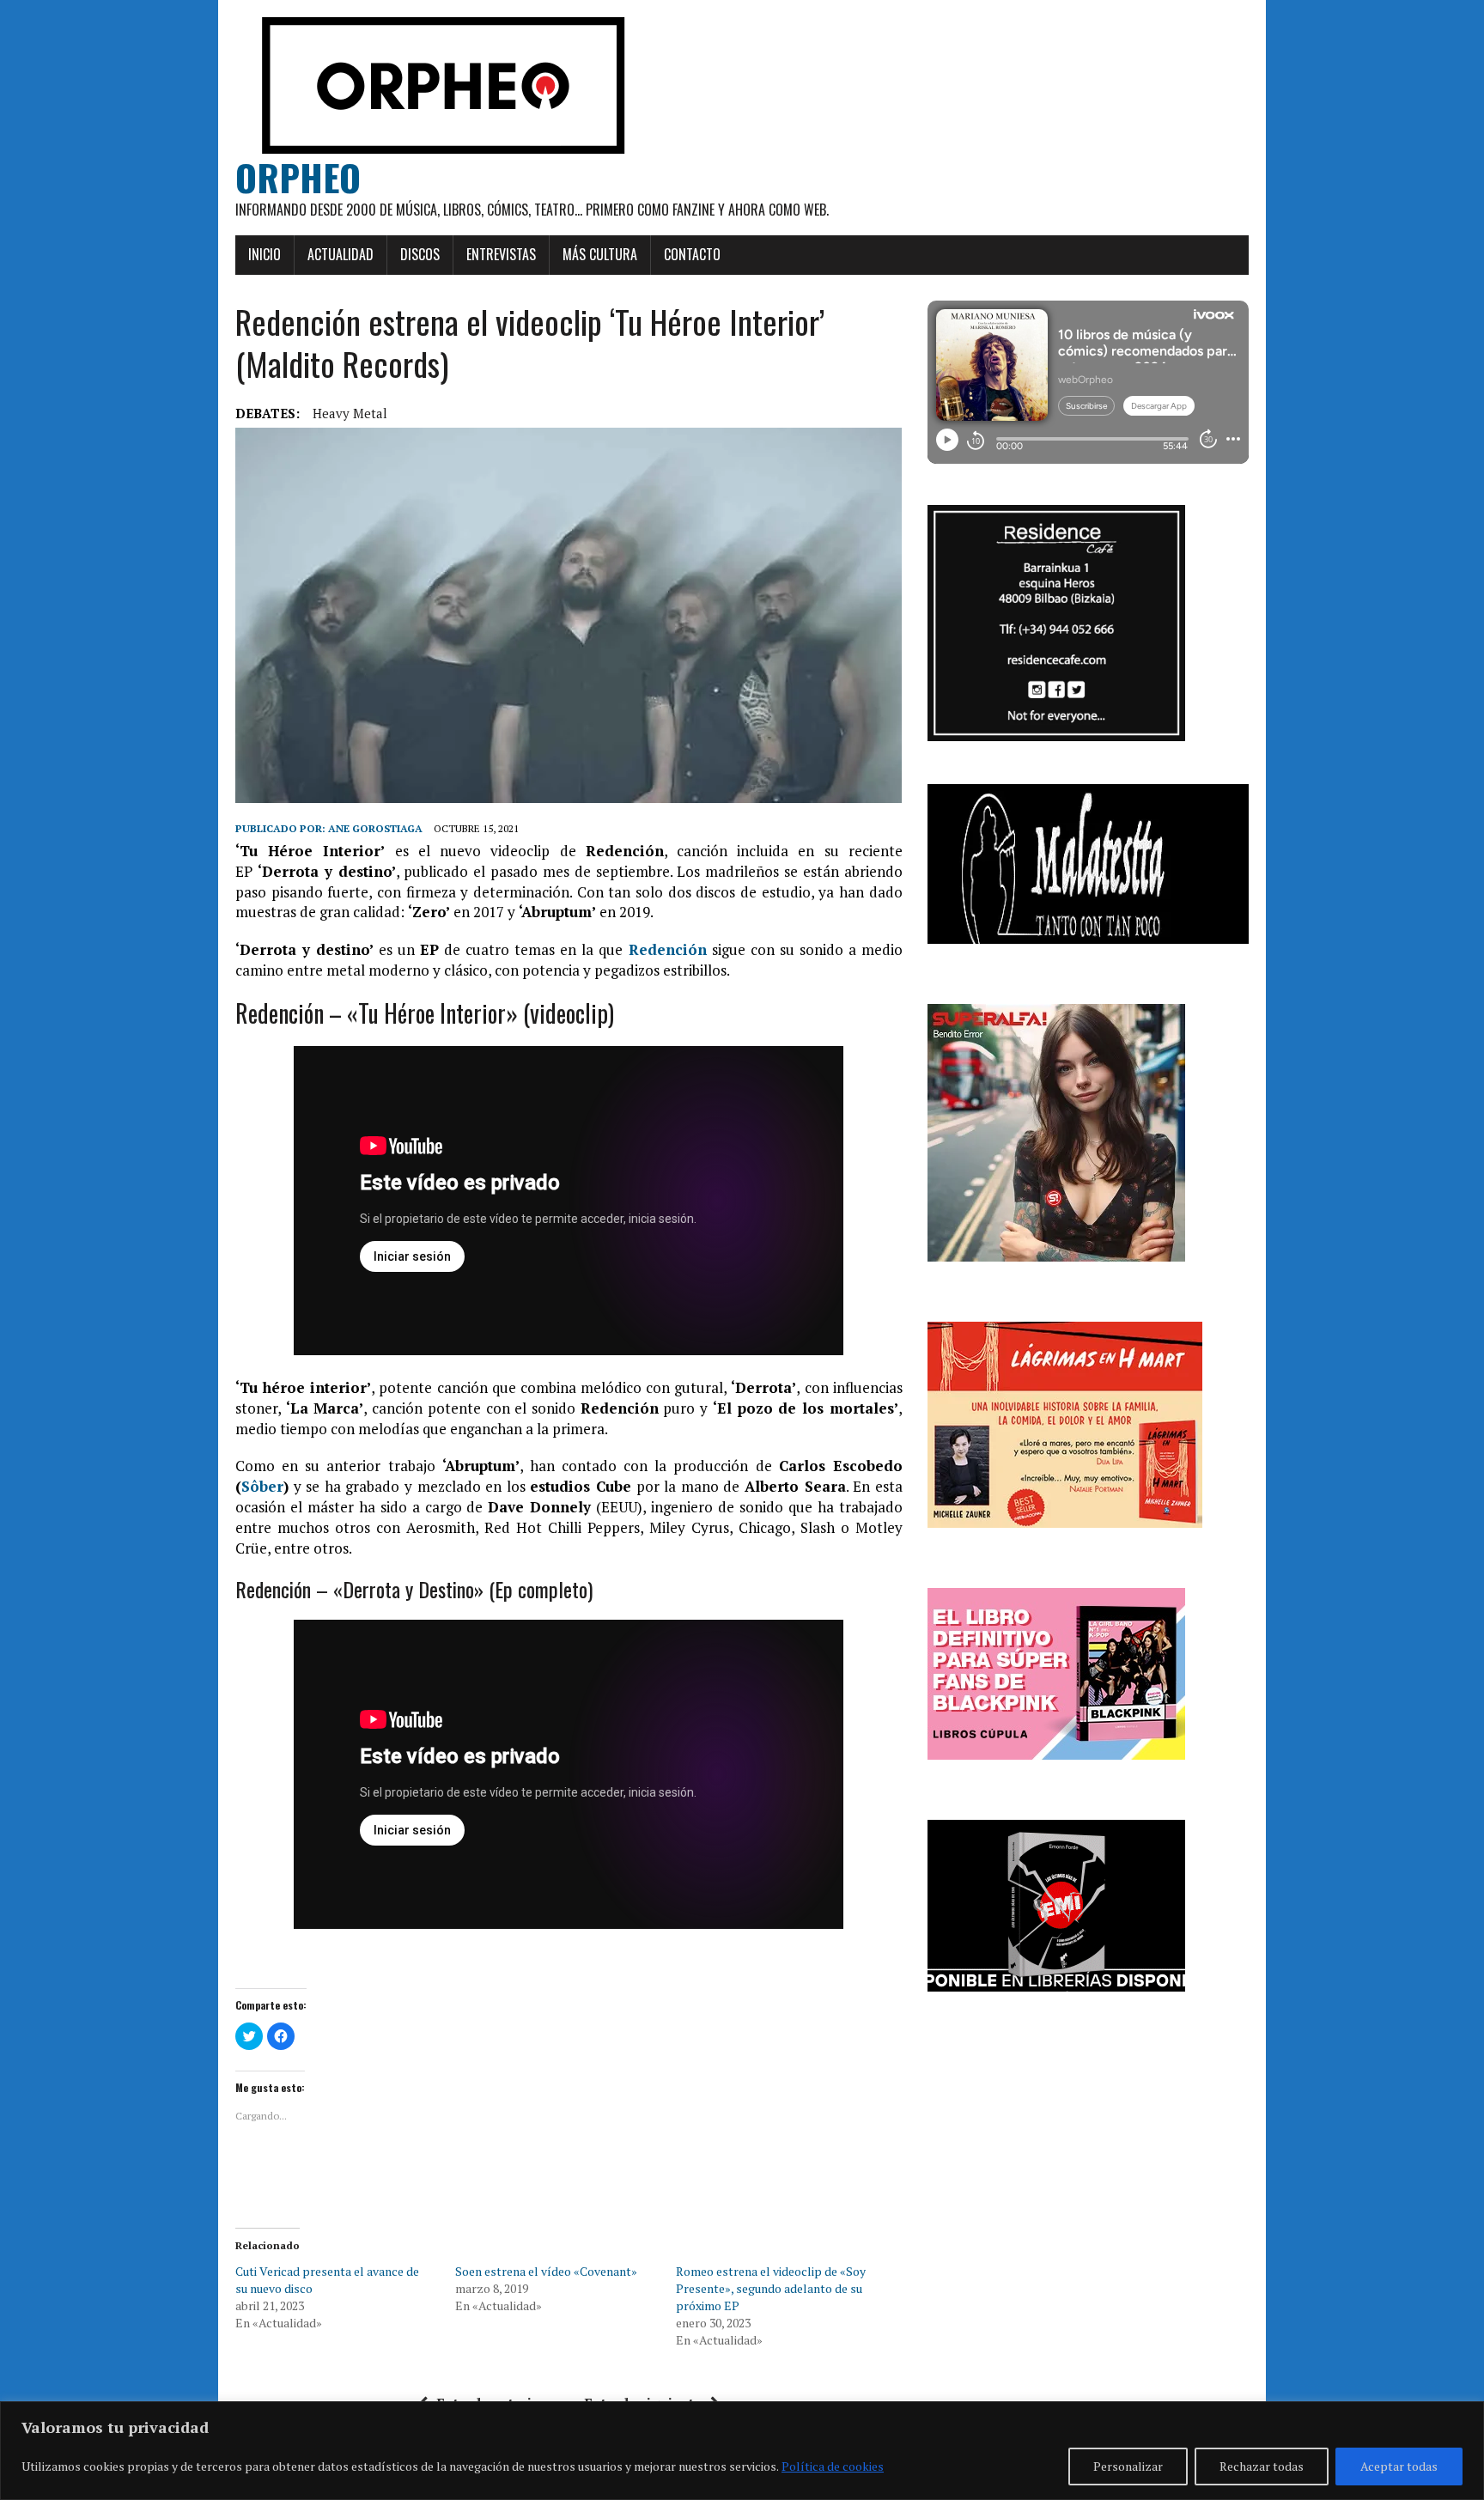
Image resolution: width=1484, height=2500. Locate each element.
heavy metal (350, 413)
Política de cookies (833, 2466)
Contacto (692, 254)
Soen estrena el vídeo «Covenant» (546, 2271)
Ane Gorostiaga (375, 828)
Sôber (262, 1486)
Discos (420, 254)
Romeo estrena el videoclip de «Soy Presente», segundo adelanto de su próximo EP (771, 2288)
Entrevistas (501, 254)
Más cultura (600, 254)
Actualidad (341, 254)
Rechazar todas (1262, 2466)
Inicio (265, 254)
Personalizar (1128, 2466)
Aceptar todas (1399, 2466)
